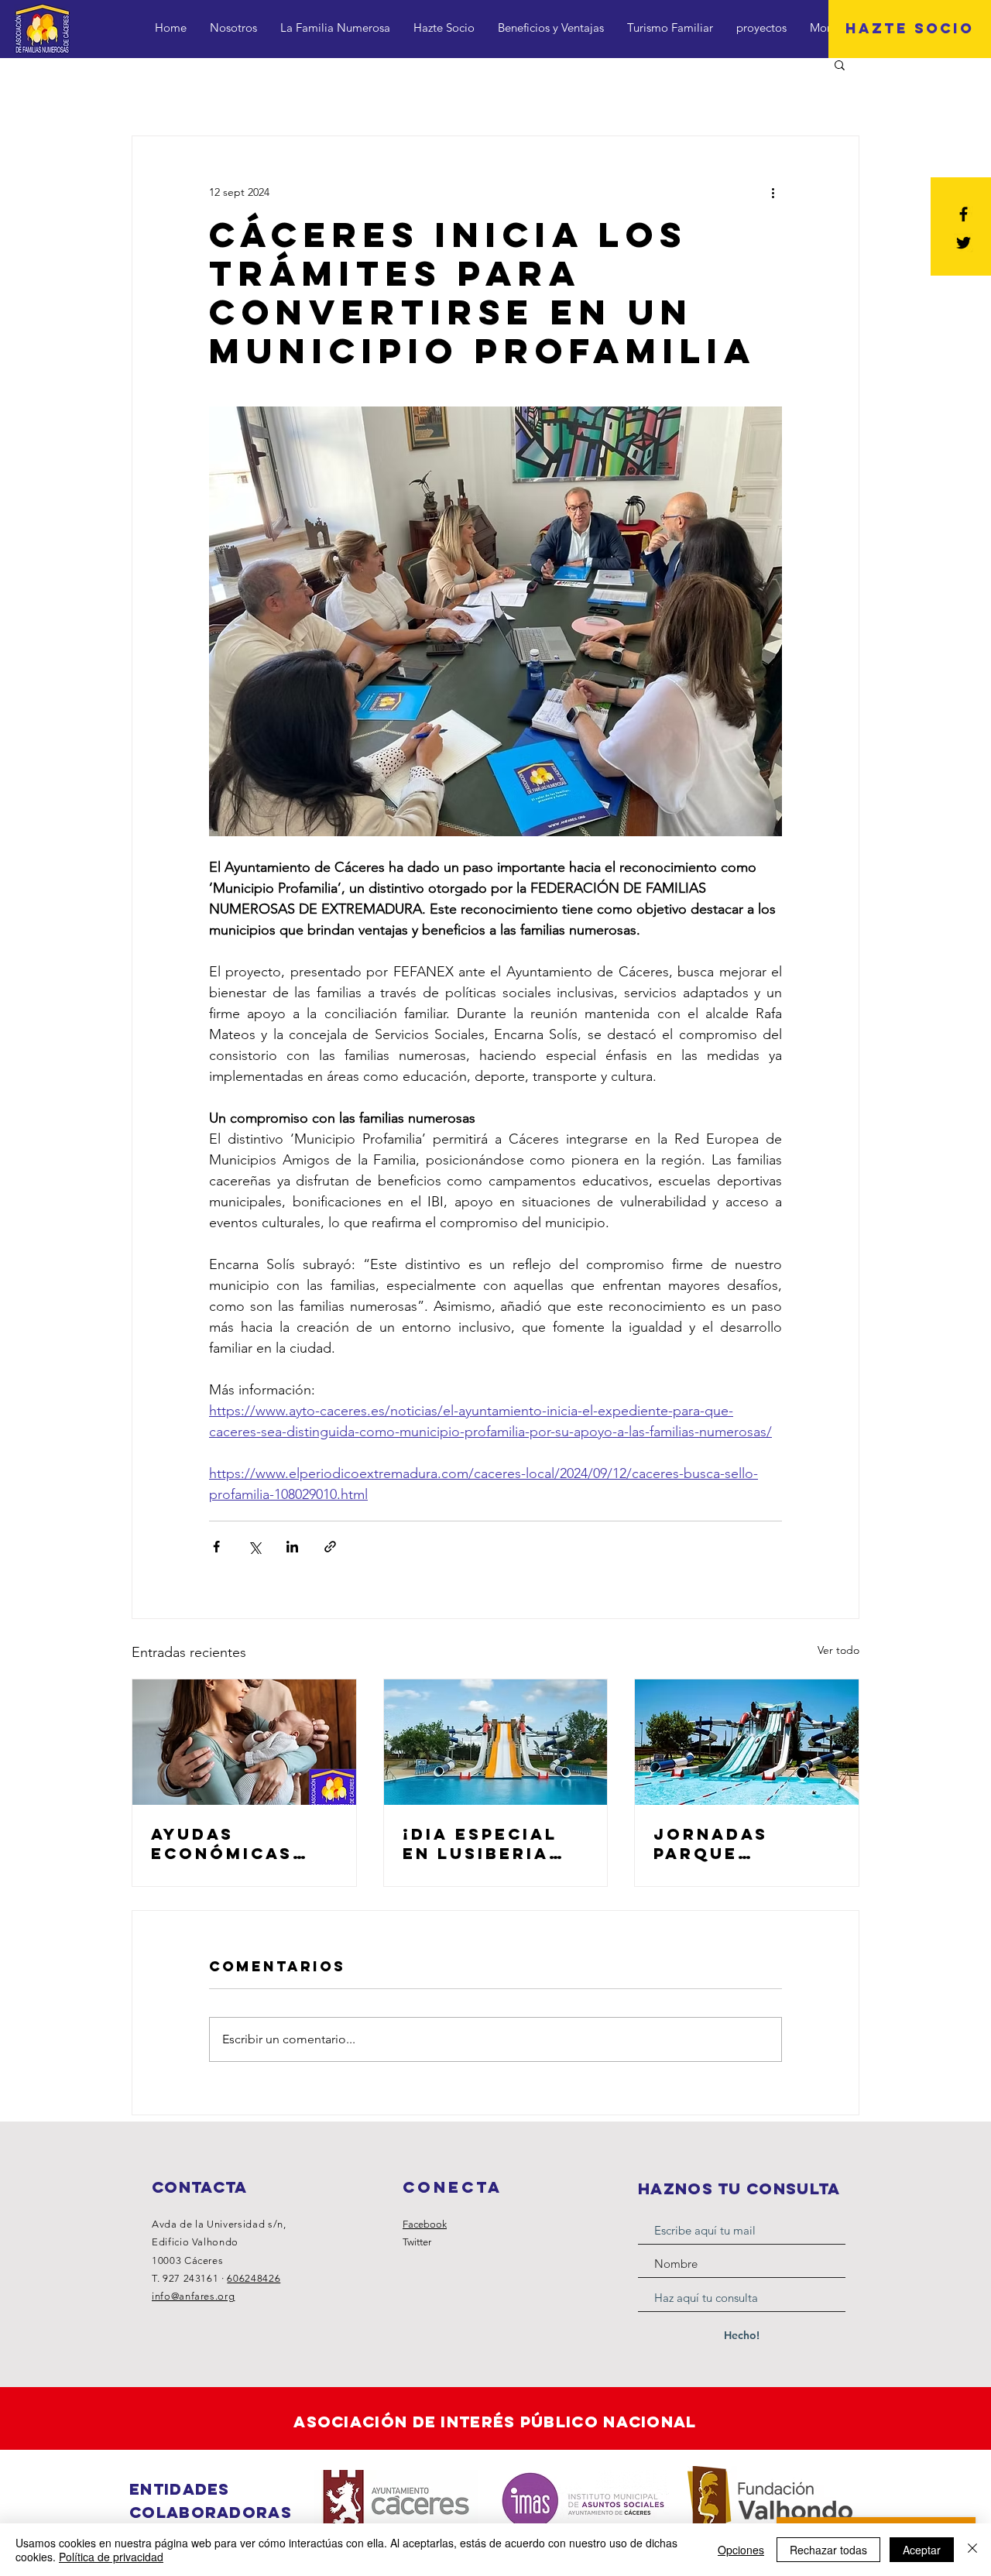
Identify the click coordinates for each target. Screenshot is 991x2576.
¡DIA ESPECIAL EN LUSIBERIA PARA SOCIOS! (480, 1844)
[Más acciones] (773, 192)
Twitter (417, 2242)
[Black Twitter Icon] (964, 243)
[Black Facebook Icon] (964, 214)
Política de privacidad (111, 2557)
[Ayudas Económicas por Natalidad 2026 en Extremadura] (244, 1742)
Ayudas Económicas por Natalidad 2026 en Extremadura (235, 1844)
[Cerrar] (972, 2550)
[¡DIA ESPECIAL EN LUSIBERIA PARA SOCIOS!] (496, 1742)
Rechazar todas (828, 2550)
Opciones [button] (741, 2550)
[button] (840, 64)
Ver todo (838, 1650)
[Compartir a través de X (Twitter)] (254, 1547)
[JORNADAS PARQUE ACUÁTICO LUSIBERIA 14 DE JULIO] (747, 1742)
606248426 (254, 2278)
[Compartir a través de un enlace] (330, 1547)
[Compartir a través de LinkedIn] (292, 1547)
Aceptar (922, 2550)
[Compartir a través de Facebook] (216, 1547)
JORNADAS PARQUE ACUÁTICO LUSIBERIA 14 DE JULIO (741, 1844)
